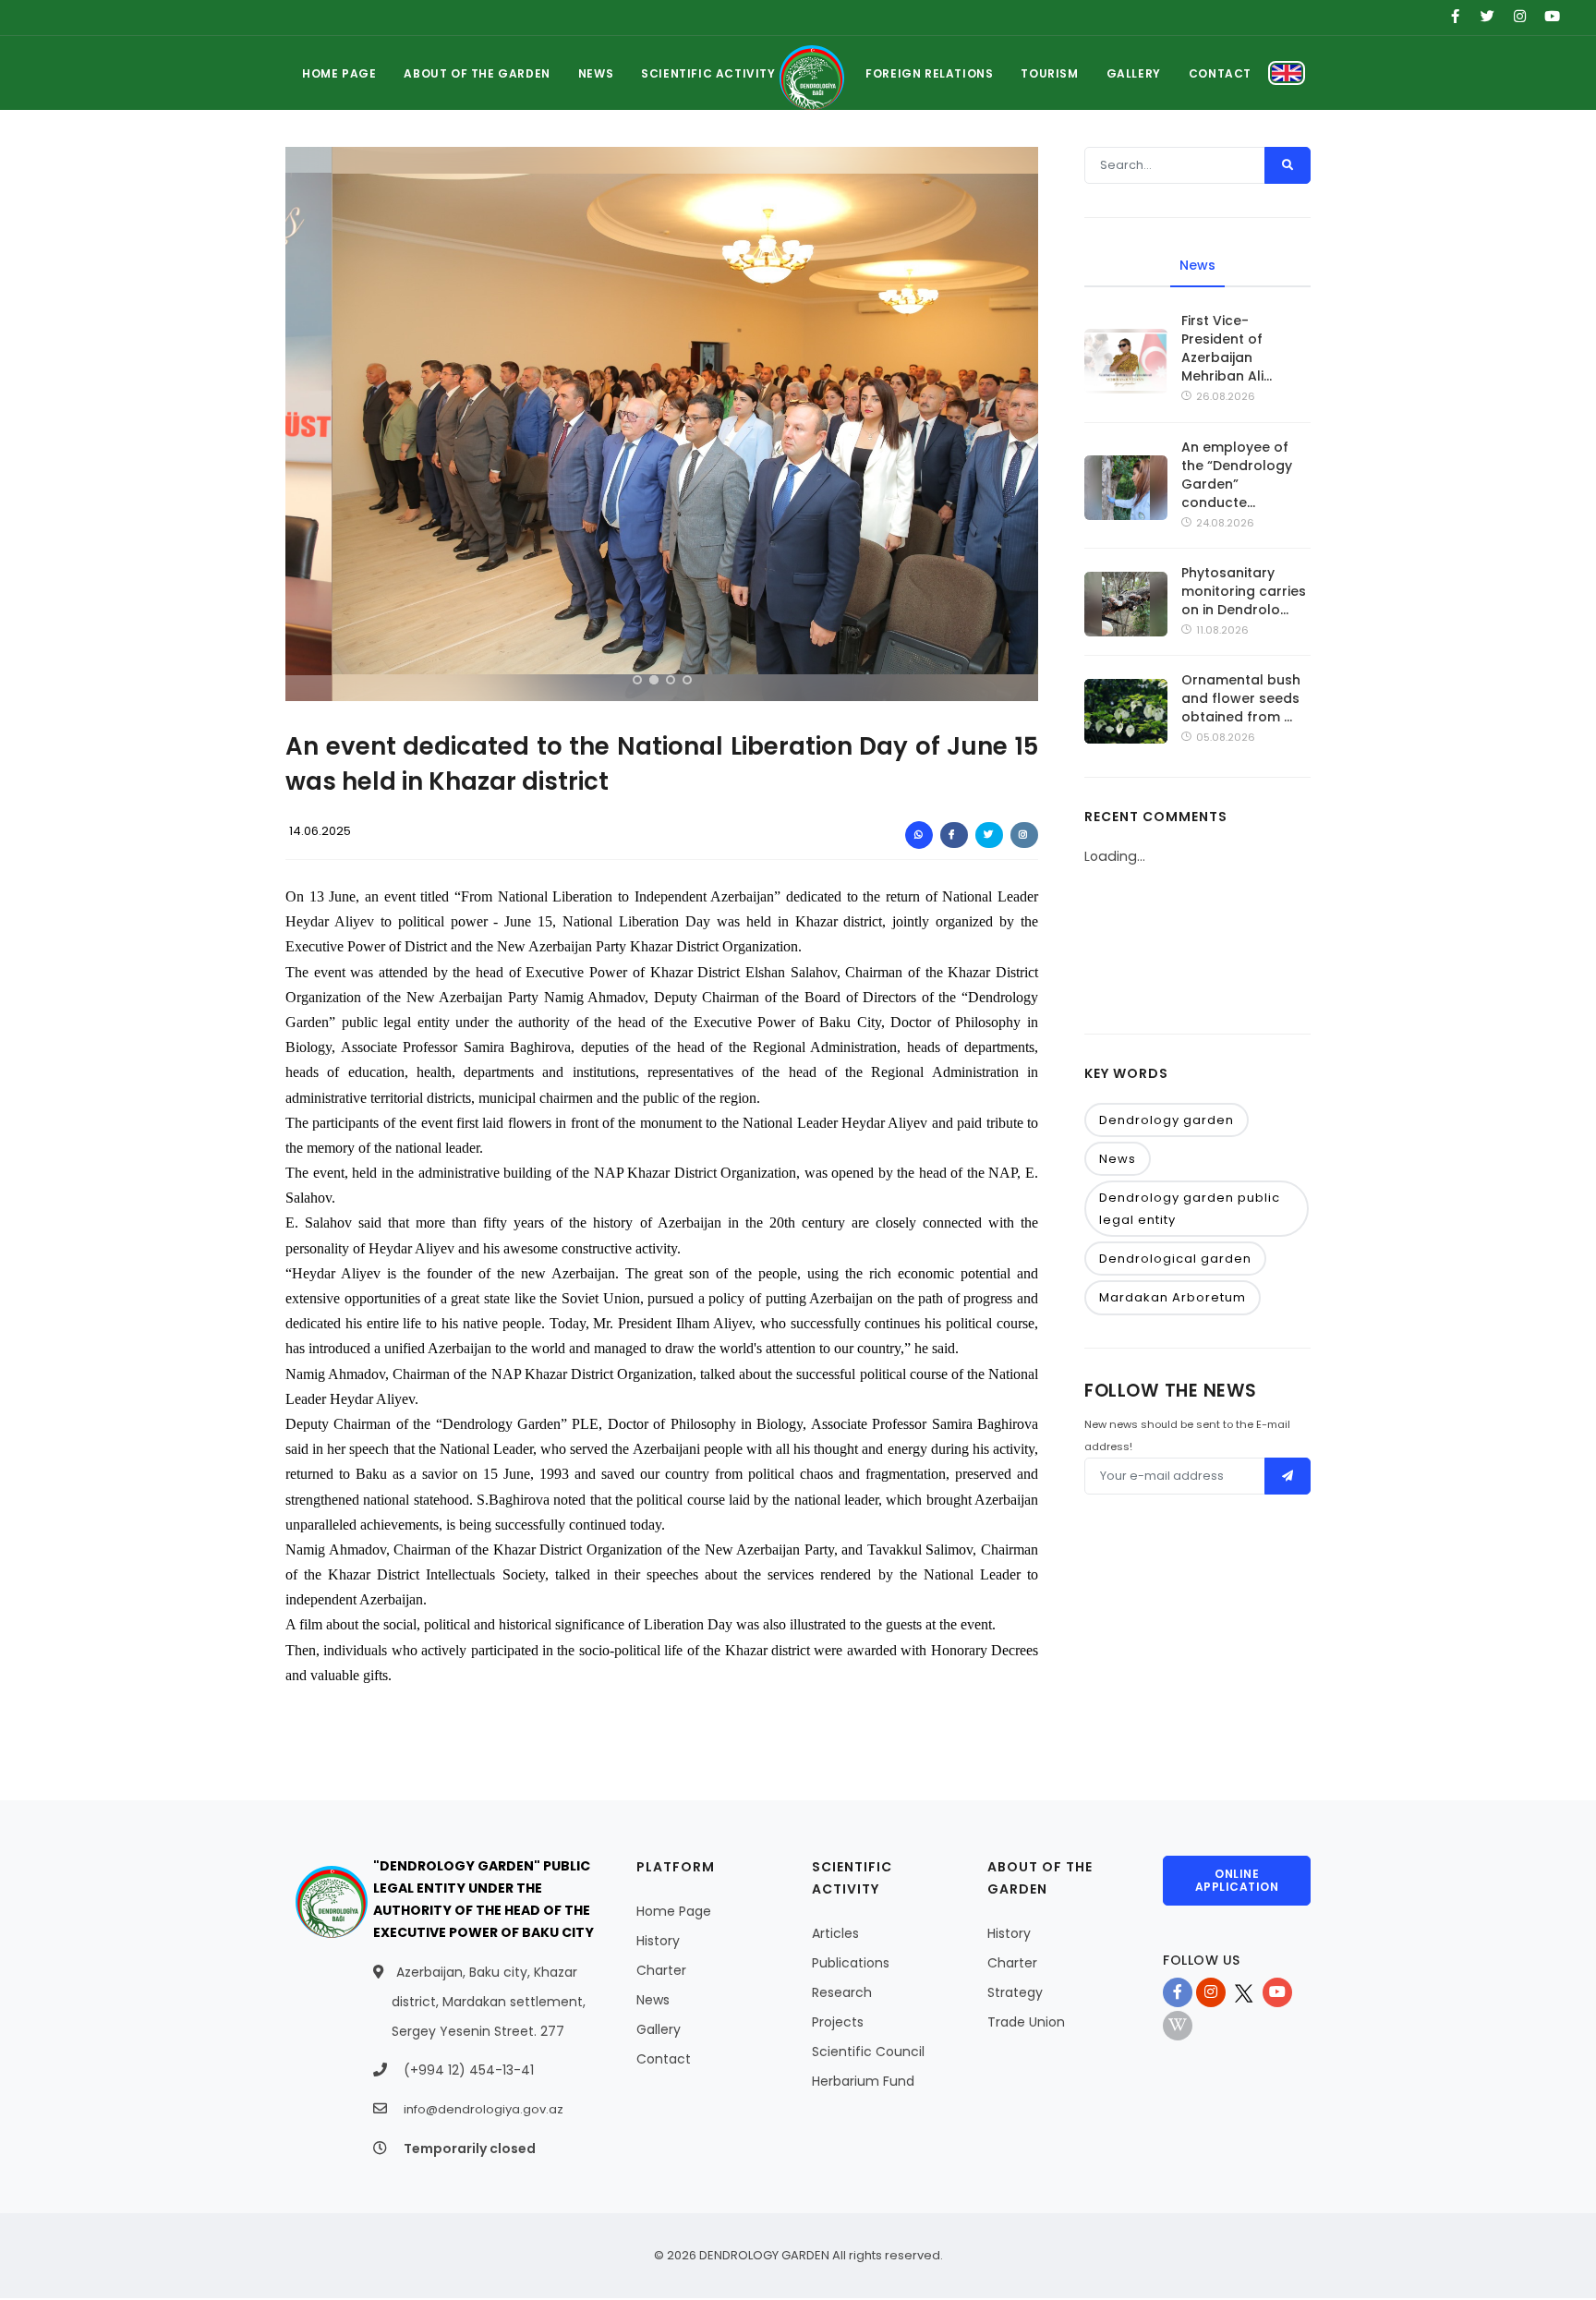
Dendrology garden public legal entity (1190, 1208)
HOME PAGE (339, 73)
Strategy (1015, 1992)
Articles (835, 1933)
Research (842, 1992)
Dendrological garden (1175, 1259)
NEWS (596, 73)
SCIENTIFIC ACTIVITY (708, 73)
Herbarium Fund (863, 2081)
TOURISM (1049, 73)
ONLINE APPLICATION (1237, 1880)
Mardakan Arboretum (1173, 1297)
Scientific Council (868, 2052)
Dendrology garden (1167, 1120)
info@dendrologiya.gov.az (484, 2109)
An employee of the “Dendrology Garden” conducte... (1237, 475)
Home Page (674, 1911)
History (658, 1941)
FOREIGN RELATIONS (929, 73)
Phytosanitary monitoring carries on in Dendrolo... (1244, 591)
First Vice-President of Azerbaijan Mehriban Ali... (1227, 348)
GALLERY (1134, 73)
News (1118, 1159)
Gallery (659, 2029)
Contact (664, 2059)
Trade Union (1026, 2022)
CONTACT (1220, 73)
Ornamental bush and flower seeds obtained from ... (1241, 698)
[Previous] (304, 421)
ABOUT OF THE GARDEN (477, 73)
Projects (838, 2022)
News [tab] (1197, 265)
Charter (661, 1970)
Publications (851, 1963)
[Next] (1020, 421)
